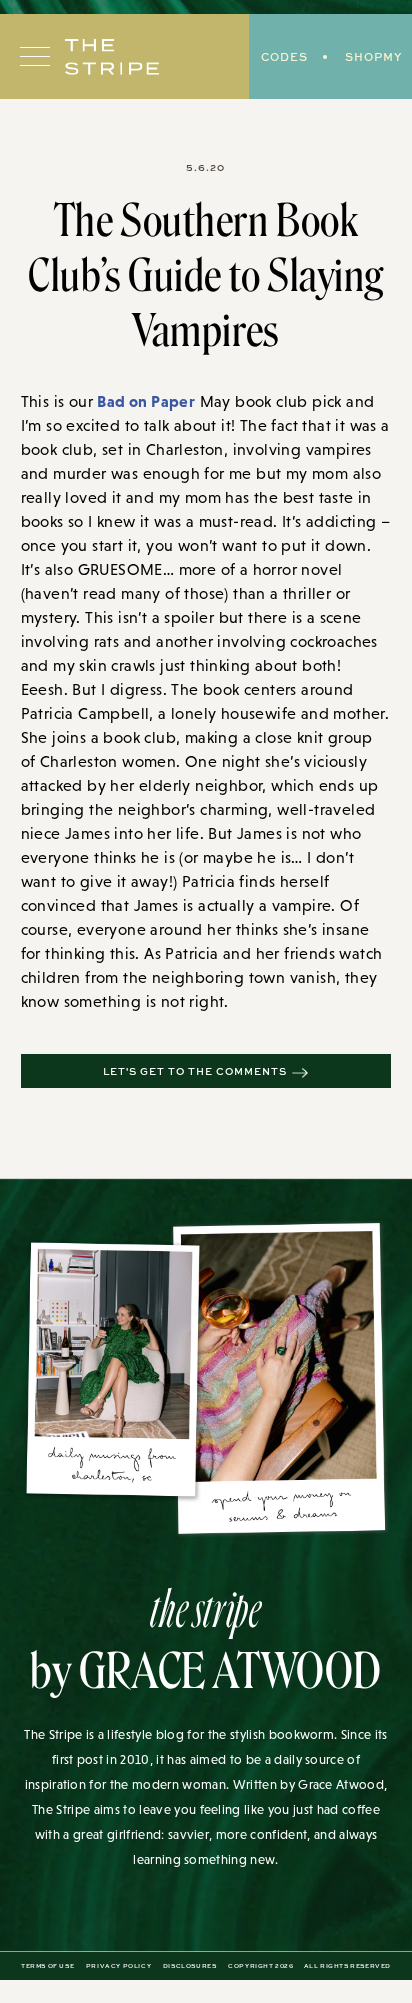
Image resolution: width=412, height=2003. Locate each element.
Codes (284, 56)
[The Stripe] (112, 57)
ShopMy (373, 56)
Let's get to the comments (195, 1071)
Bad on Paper (146, 401)
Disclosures (190, 1966)
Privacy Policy (118, 1966)
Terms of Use (47, 1966)
